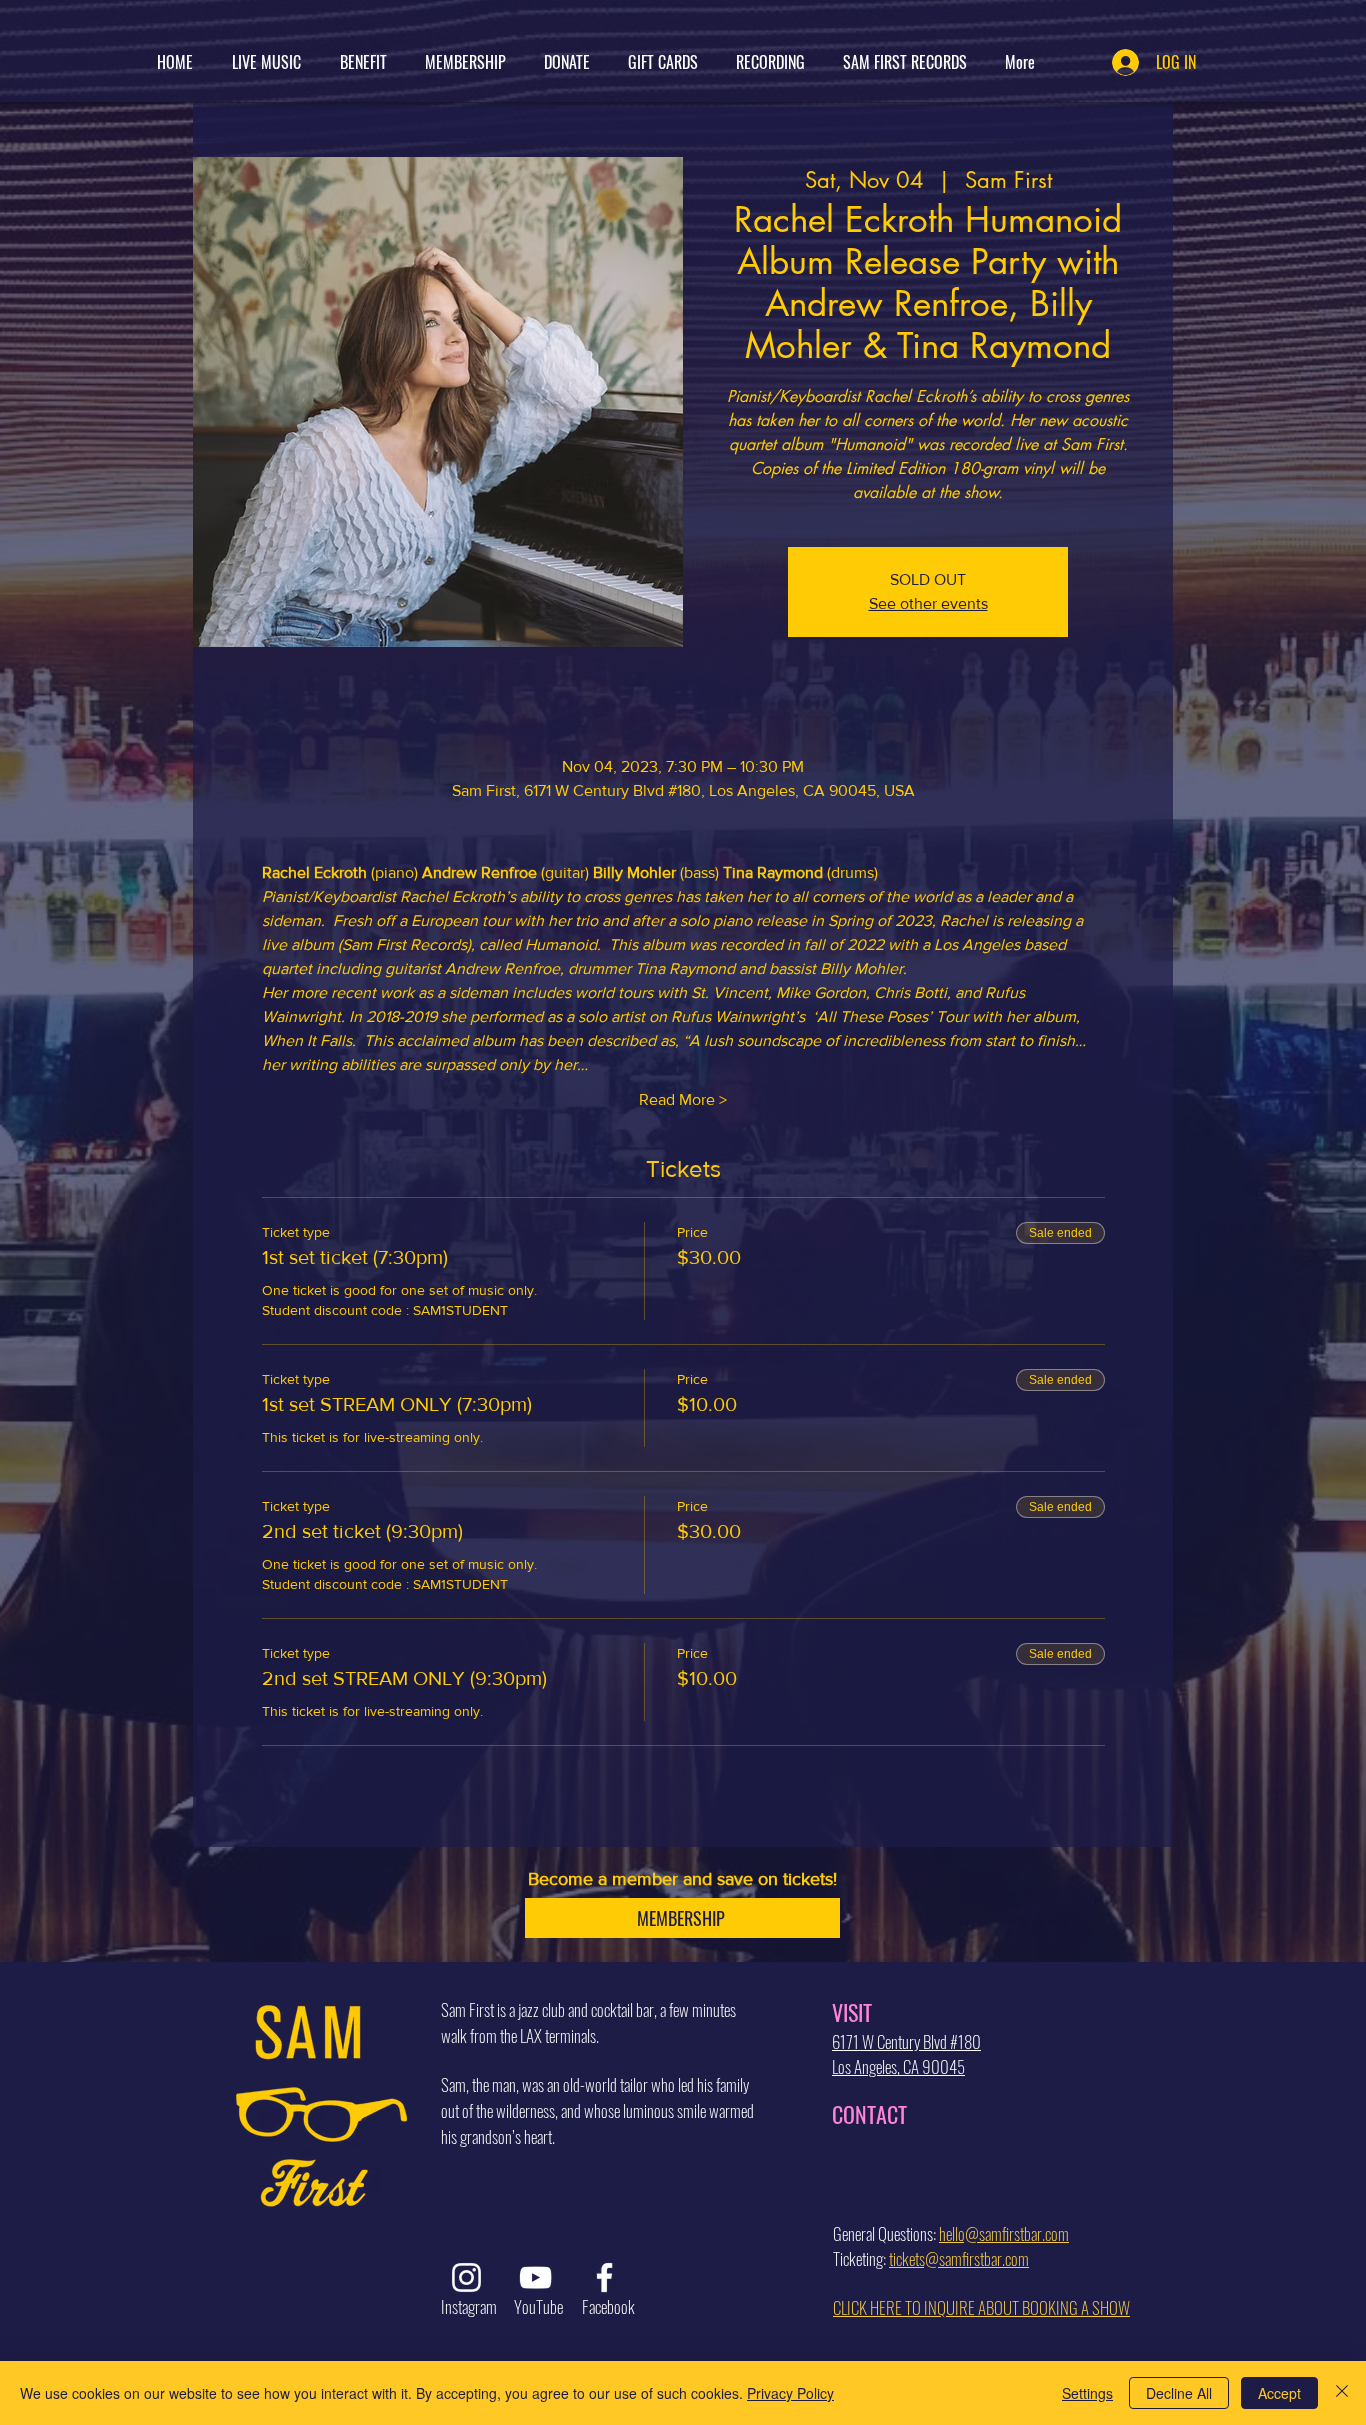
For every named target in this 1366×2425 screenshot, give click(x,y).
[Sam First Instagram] (466, 2277)
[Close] (1342, 2393)
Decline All (1179, 2393)
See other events (928, 603)
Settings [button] (1087, 2393)
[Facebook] (604, 2277)
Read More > (683, 1099)
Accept (1279, 2393)
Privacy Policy (790, 2393)
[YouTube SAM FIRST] (535, 2277)
